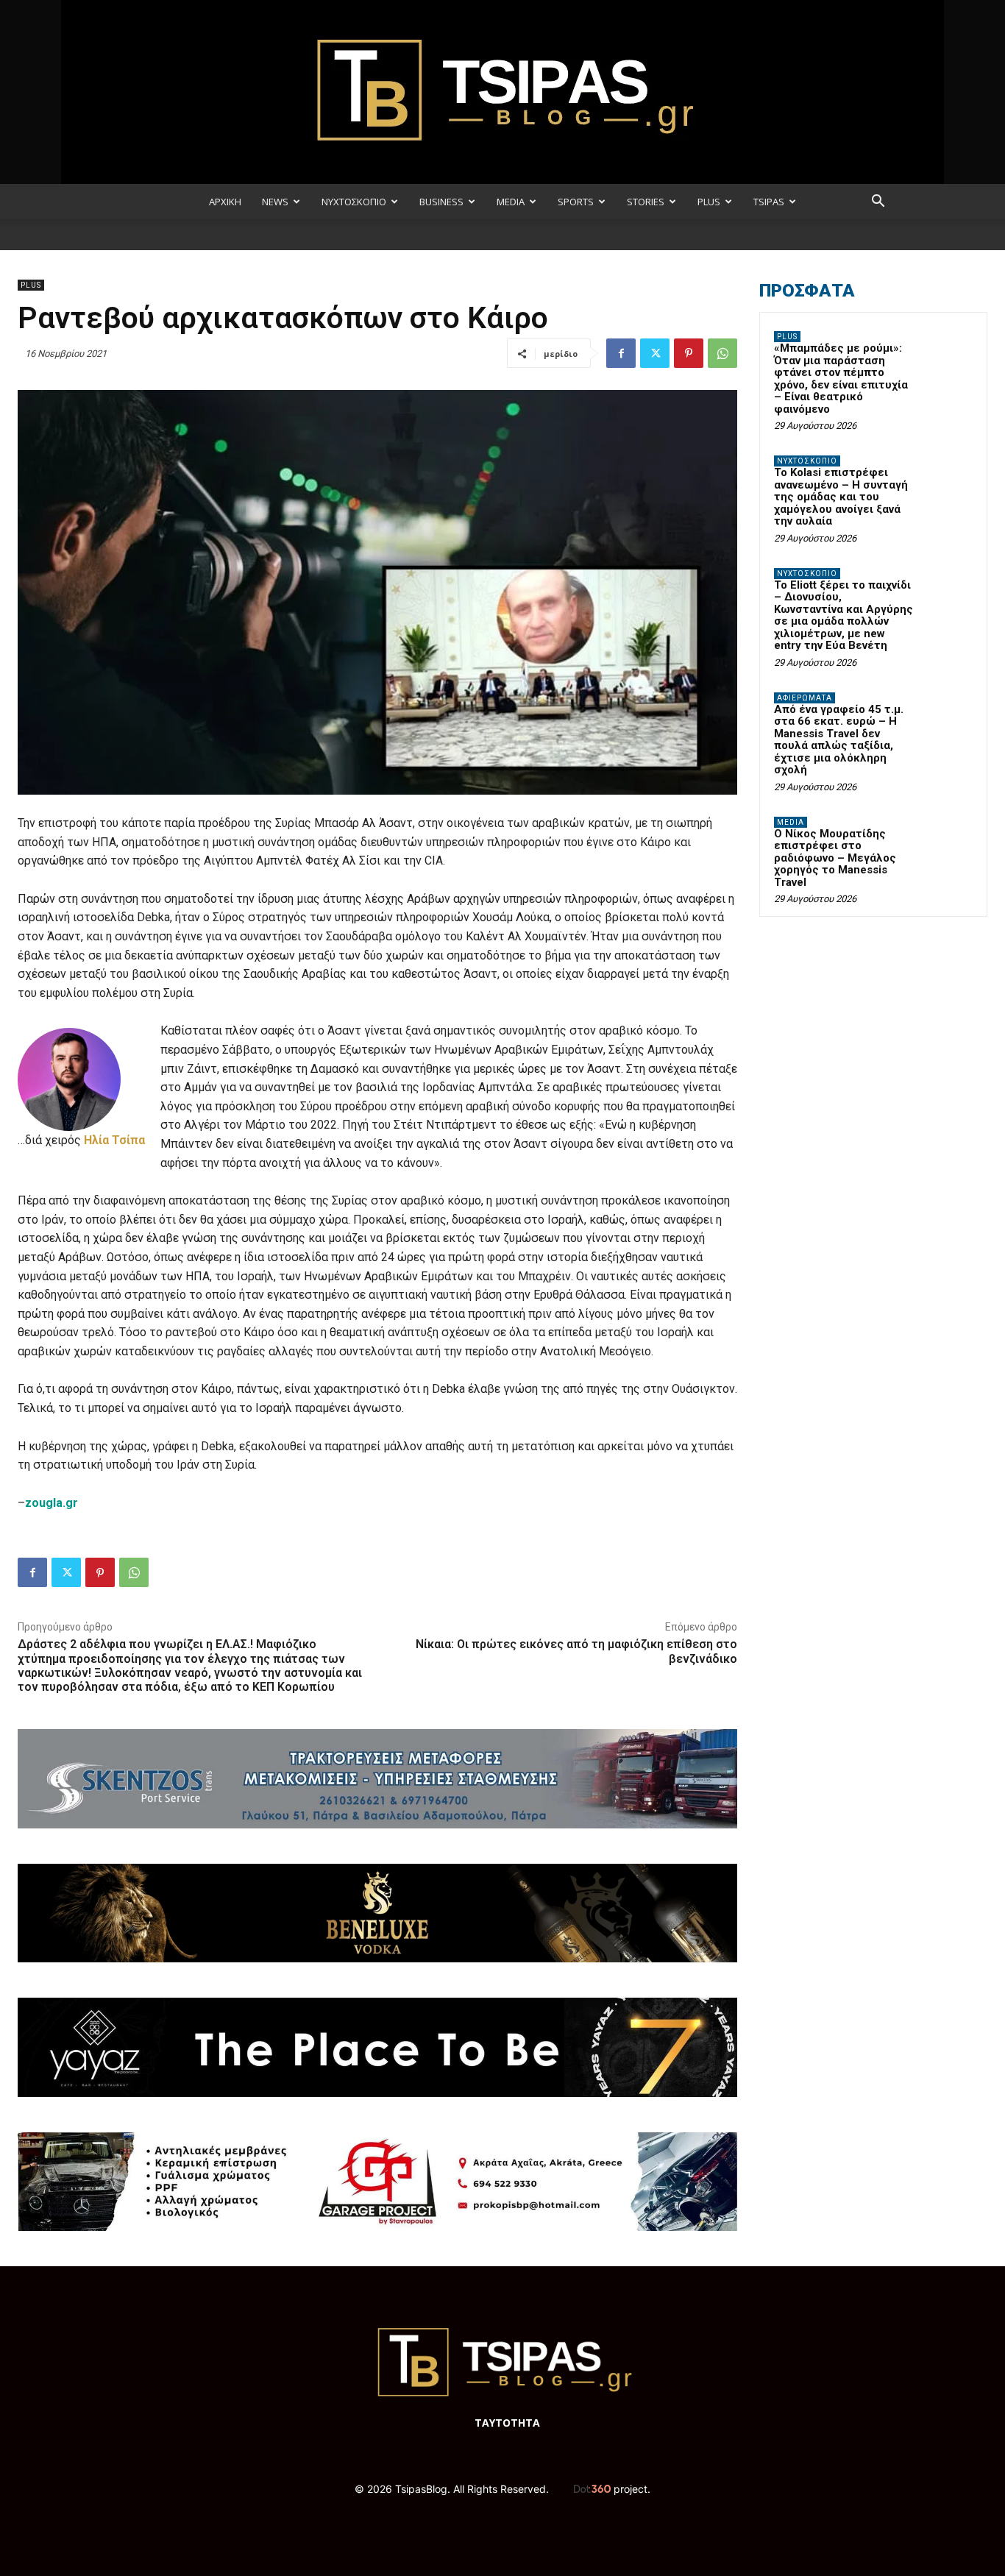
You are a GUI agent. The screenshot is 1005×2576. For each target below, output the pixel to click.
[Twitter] (655, 353)
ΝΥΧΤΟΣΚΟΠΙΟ (354, 202)
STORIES (646, 202)
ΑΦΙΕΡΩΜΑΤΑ (805, 698)
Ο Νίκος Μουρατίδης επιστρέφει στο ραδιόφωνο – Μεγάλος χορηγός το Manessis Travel (835, 858)
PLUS (709, 202)
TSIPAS (769, 202)
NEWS (275, 202)
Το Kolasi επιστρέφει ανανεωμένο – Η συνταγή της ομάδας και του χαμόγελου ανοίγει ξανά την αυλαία (841, 497)
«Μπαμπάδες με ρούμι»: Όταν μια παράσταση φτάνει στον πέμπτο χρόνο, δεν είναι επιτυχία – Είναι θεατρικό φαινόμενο (841, 379)
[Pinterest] (689, 353)
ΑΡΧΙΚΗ (225, 202)
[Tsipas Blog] (502, 92)
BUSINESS (441, 202)
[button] (878, 203)
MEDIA (511, 202)
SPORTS (576, 202)
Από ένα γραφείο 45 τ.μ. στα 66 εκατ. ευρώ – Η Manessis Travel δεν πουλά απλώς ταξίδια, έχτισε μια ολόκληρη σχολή (839, 740)
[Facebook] (621, 353)
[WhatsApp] (722, 353)
